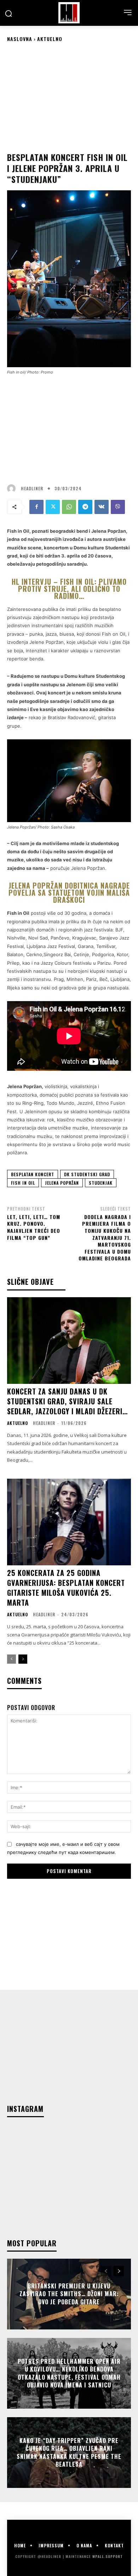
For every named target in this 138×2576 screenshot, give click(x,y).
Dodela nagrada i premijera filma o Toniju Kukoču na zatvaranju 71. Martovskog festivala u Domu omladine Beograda (105, 1238)
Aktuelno (50, 39)
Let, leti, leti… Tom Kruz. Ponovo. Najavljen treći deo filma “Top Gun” (34, 1227)
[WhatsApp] (69, 507)
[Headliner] (69, 13)
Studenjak (101, 1183)
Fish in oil (23, 1183)
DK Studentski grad (87, 1174)
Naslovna (20, 39)
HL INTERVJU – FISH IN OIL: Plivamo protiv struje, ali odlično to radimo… (69, 589)
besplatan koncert (33, 1174)
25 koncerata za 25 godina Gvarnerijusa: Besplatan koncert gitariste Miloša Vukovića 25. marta (66, 1588)
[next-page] (23, 1659)
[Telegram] (85, 507)
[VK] (102, 507)
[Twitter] (53, 507)
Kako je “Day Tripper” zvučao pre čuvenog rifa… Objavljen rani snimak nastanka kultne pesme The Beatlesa (69, 2452)
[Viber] (118, 507)
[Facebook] (36, 507)
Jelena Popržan (62, 1183)
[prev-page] (11, 1659)
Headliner (32, 489)
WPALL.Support (108, 2556)
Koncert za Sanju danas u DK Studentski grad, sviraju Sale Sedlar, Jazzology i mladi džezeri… (67, 1401)
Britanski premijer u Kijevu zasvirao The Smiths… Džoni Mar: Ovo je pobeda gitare (69, 2294)
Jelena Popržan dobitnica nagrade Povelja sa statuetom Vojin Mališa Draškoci (69, 893)
